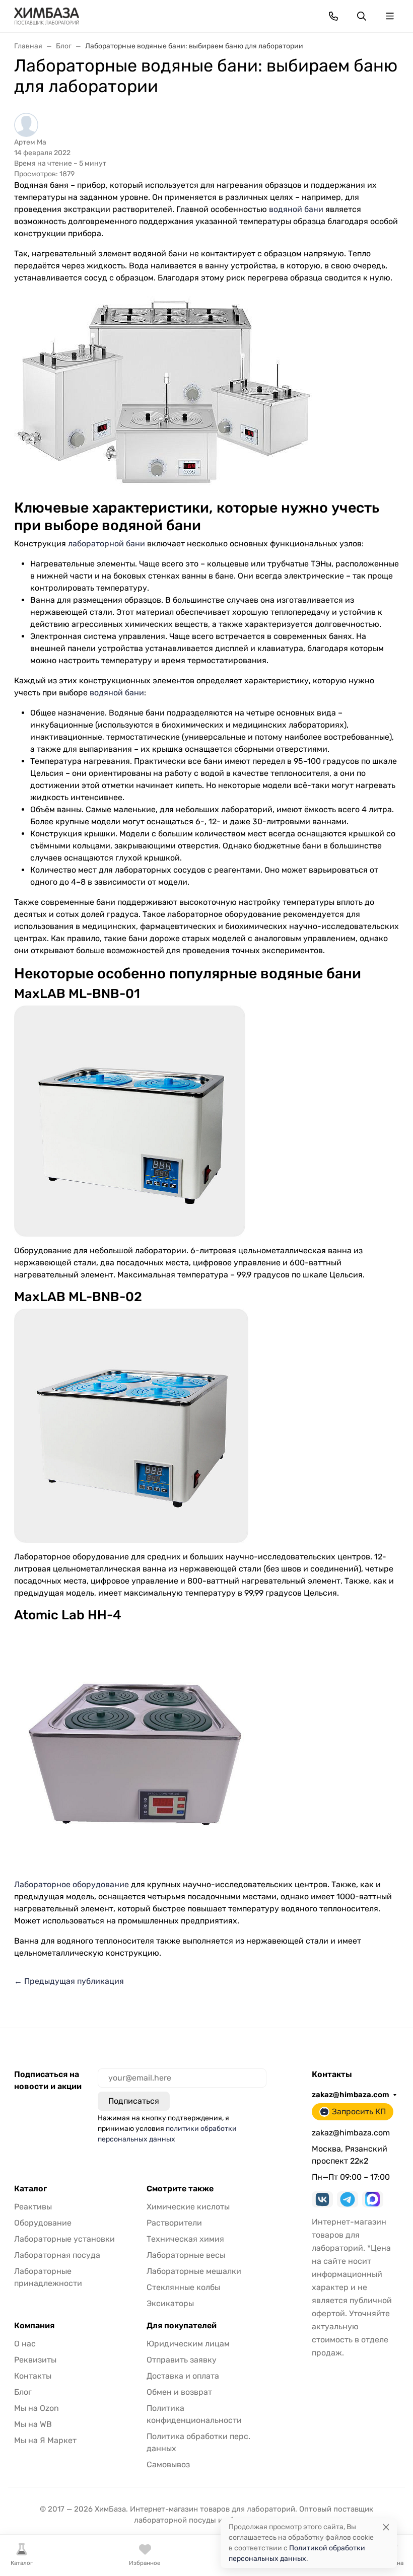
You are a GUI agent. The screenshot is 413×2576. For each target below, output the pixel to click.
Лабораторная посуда (57, 2255)
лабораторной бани (107, 544)
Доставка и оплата (183, 2376)
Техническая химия (185, 2239)
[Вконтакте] (322, 2199)
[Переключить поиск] (362, 16)
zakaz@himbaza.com (351, 2095)
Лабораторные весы (186, 2255)
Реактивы (33, 2207)
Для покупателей (182, 2326)
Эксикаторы (170, 2303)
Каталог (30, 2189)
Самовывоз (168, 2464)
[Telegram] (348, 2199)
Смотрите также (180, 2189)
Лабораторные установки (64, 2239)
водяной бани (296, 209)
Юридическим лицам (188, 2344)
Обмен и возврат (179, 2392)
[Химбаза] (47, 15)
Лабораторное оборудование (72, 1884)
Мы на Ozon (37, 2408)
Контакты (33, 2376)
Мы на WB (33, 2424)
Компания (34, 2326)
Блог (23, 2392)
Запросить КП (359, 2112)
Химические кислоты (188, 2207)
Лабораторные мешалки (194, 2271)
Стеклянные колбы (183, 2287)
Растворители (174, 2223)
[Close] (386, 2527)
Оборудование (43, 2223)
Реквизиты (35, 2360)
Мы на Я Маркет (45, 2440)
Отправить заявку (182, 2360)
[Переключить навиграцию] (390, 16)
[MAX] (373, 2199)
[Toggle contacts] (333, 16)
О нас (25, 2344)
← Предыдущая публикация (69, 1981)
